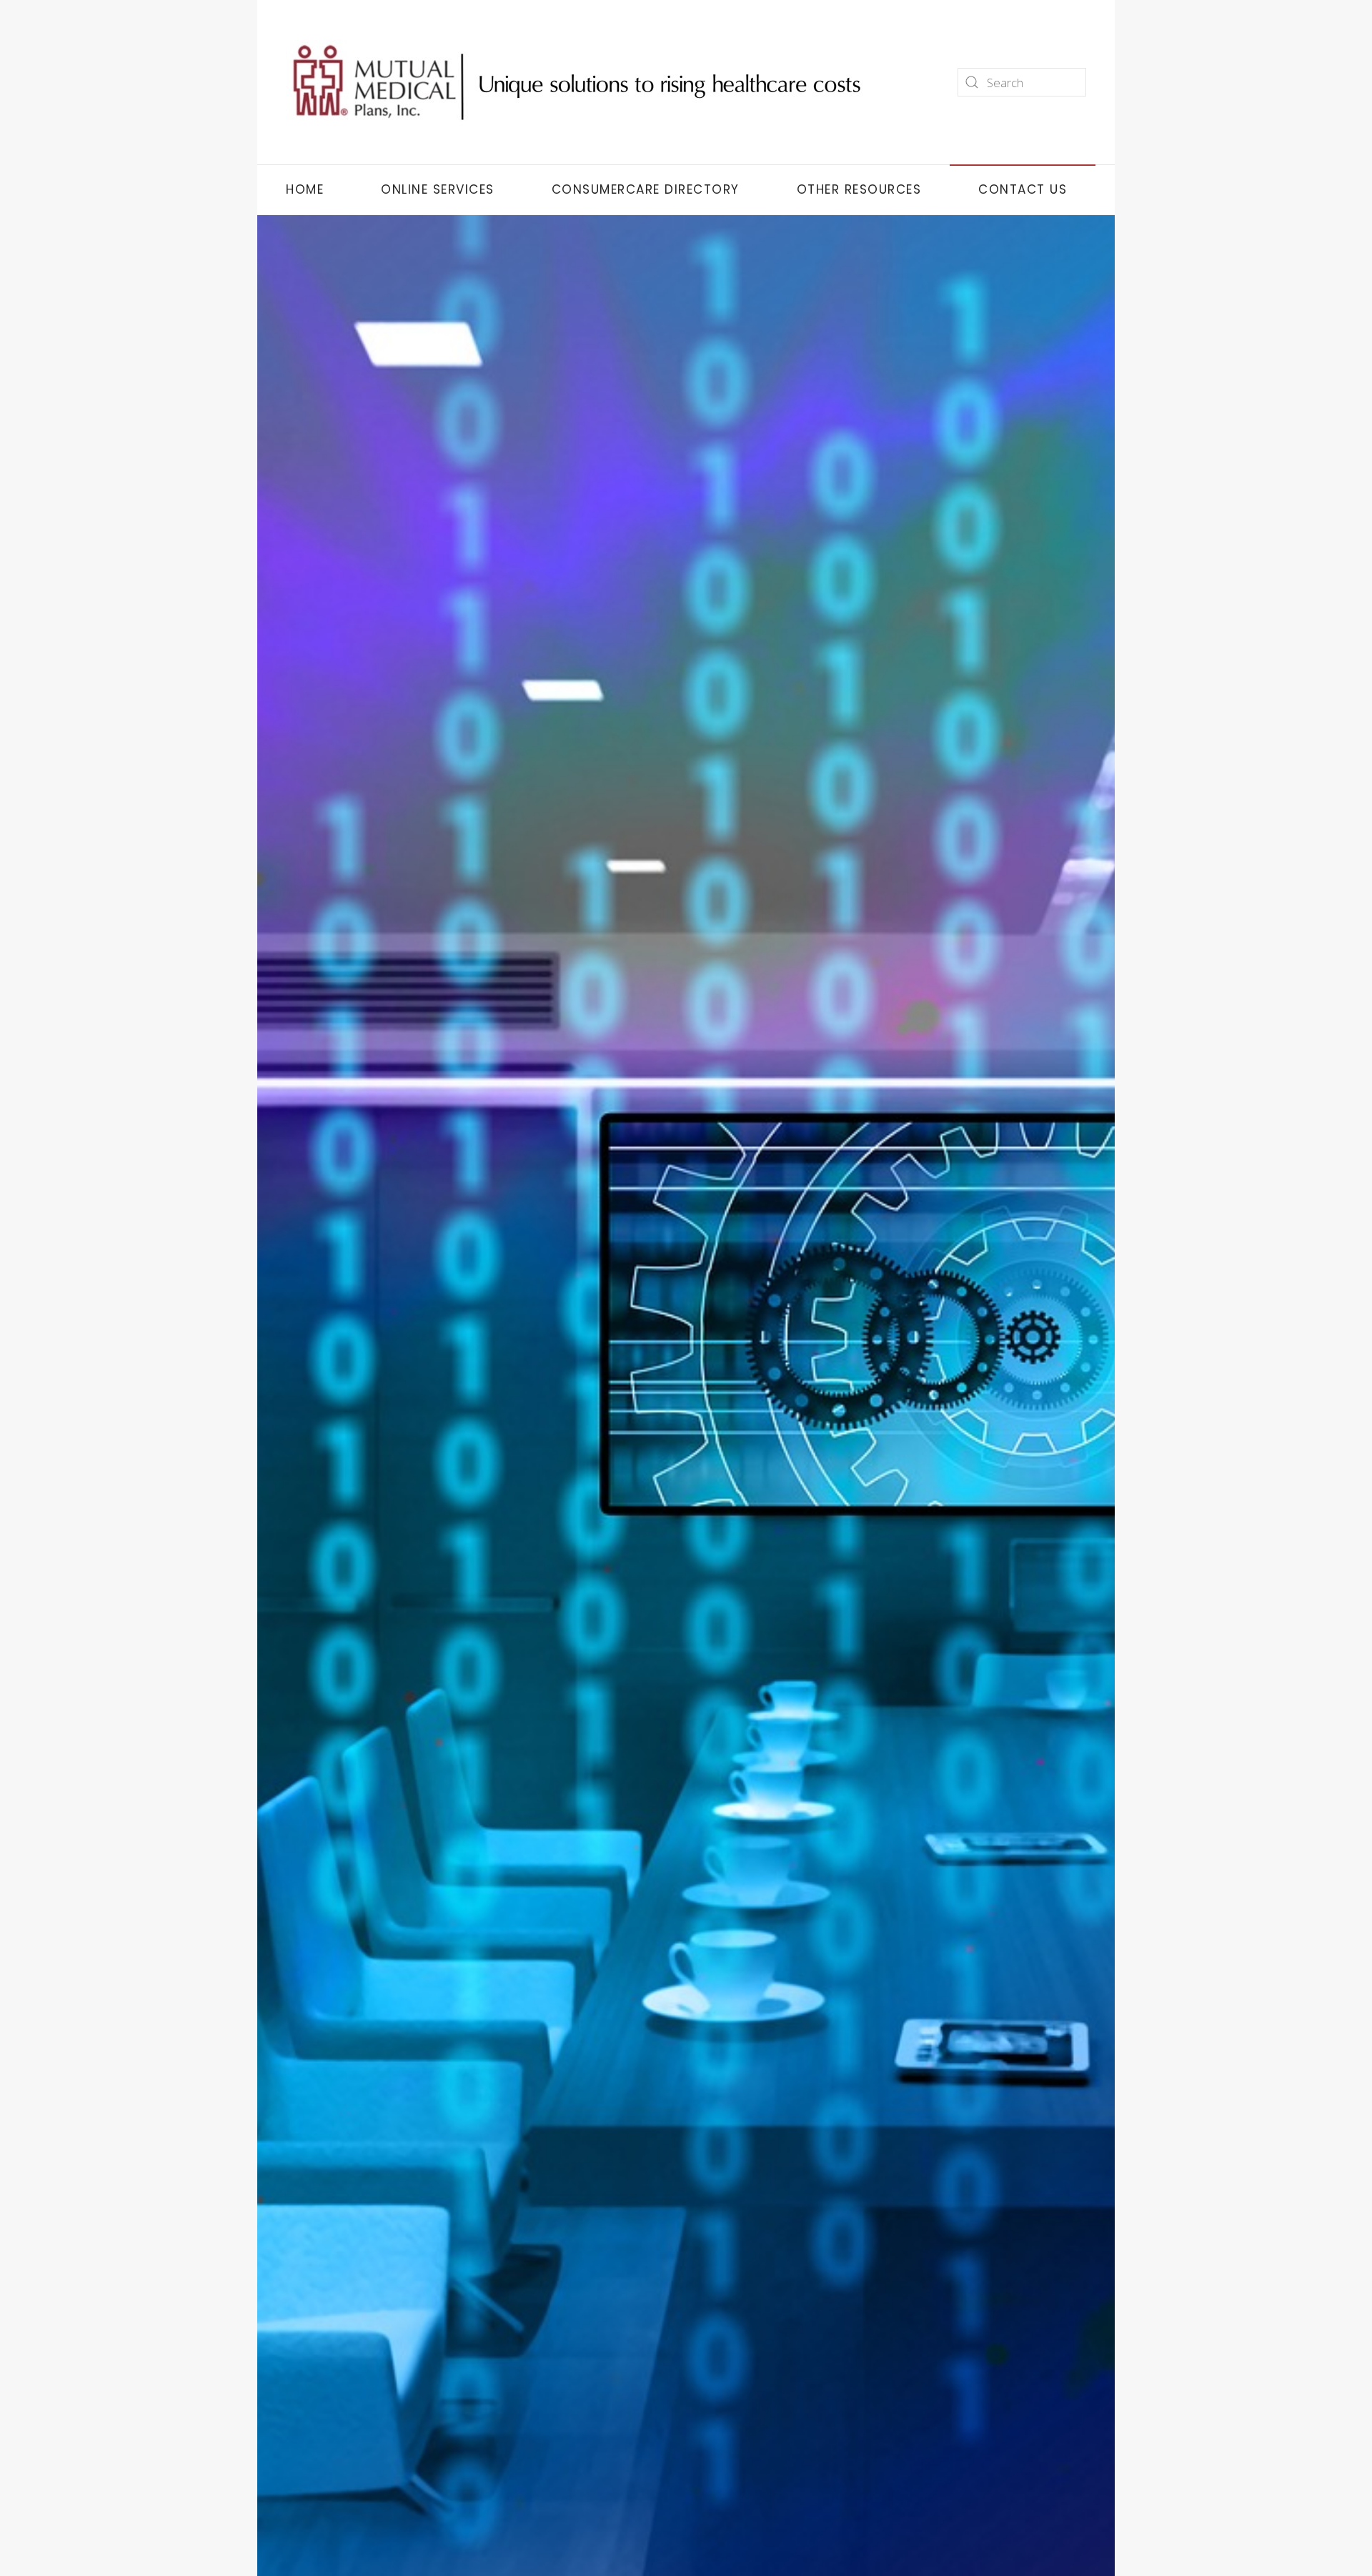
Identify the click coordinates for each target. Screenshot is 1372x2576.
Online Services (438, 189)
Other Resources (859, 189)
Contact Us (1023, 189)
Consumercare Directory (646, 189)
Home (305, 189)
